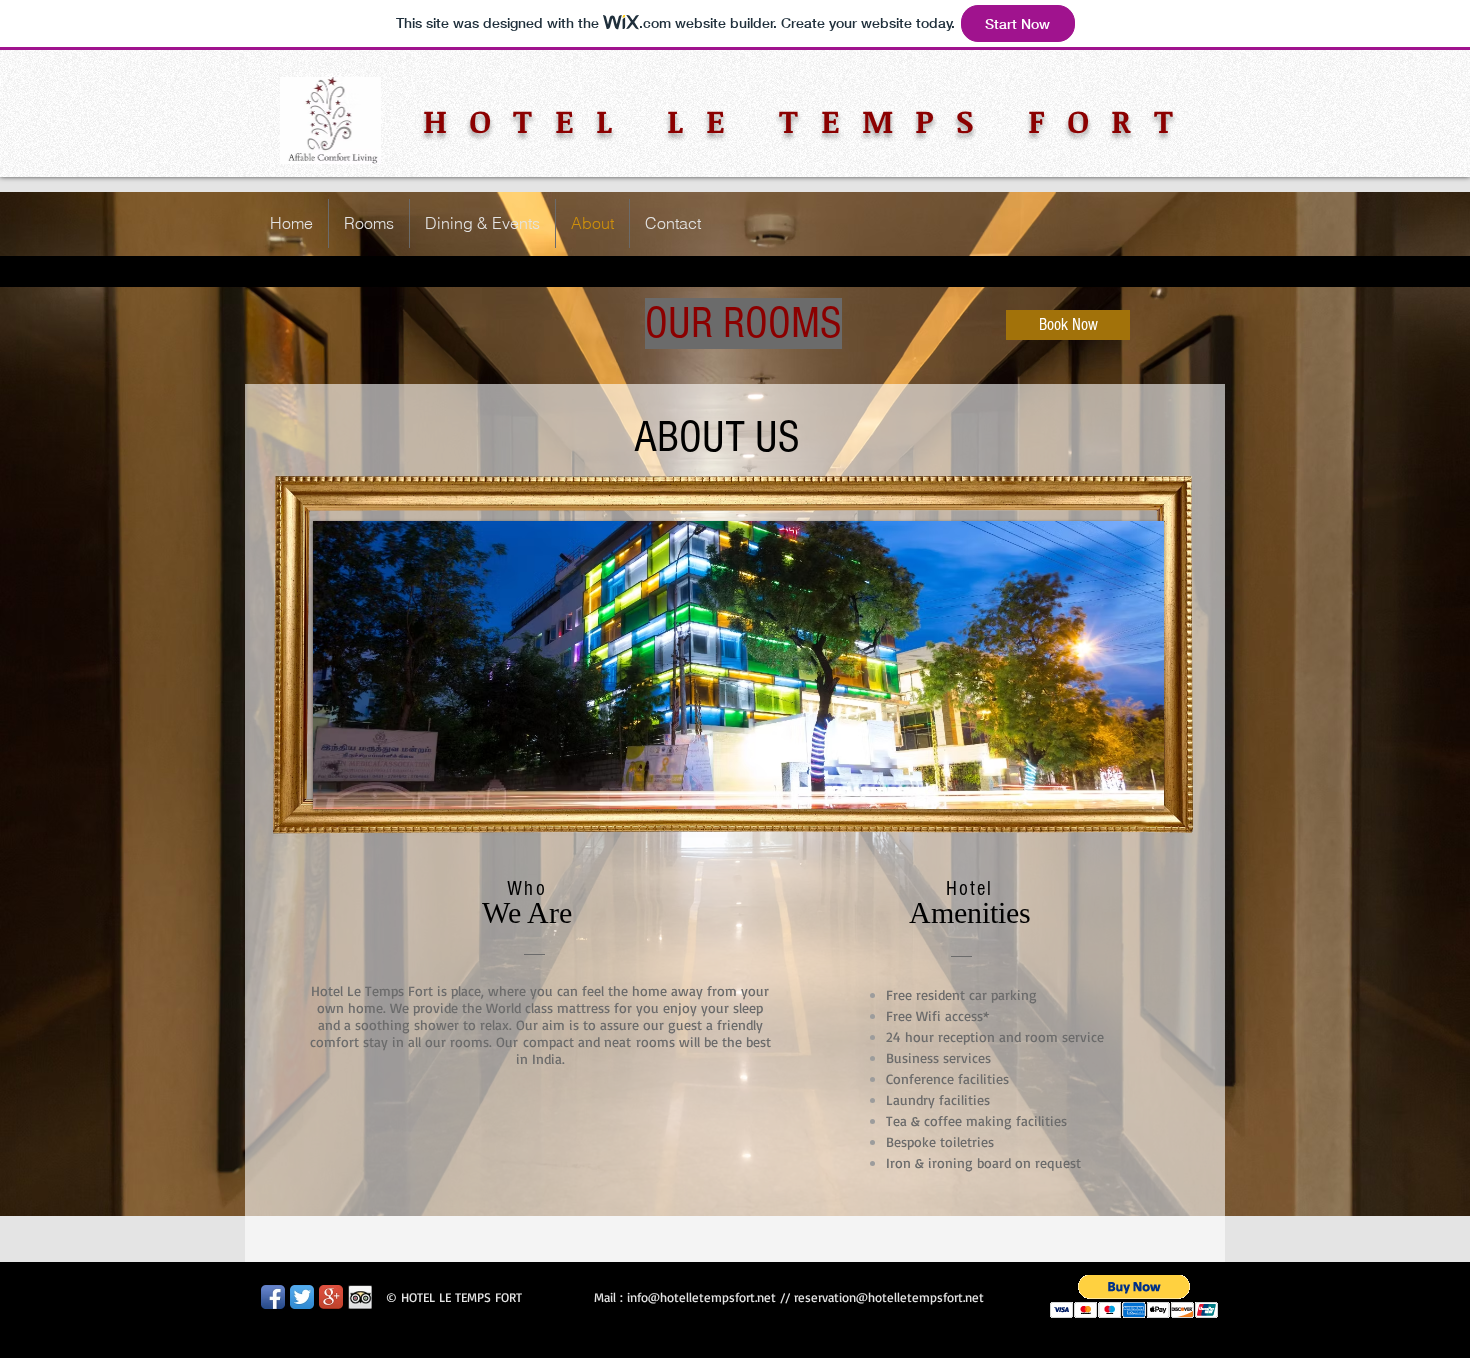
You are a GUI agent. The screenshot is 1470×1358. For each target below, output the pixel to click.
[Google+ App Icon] (331, 1297)
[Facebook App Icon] (273, 1297)
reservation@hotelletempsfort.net (889, 1297)
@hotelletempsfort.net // (721, 1297)
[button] (1134, 1296)
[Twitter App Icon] (302, 1297)
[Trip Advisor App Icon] (360, 1297)
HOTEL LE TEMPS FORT (809, 120)
